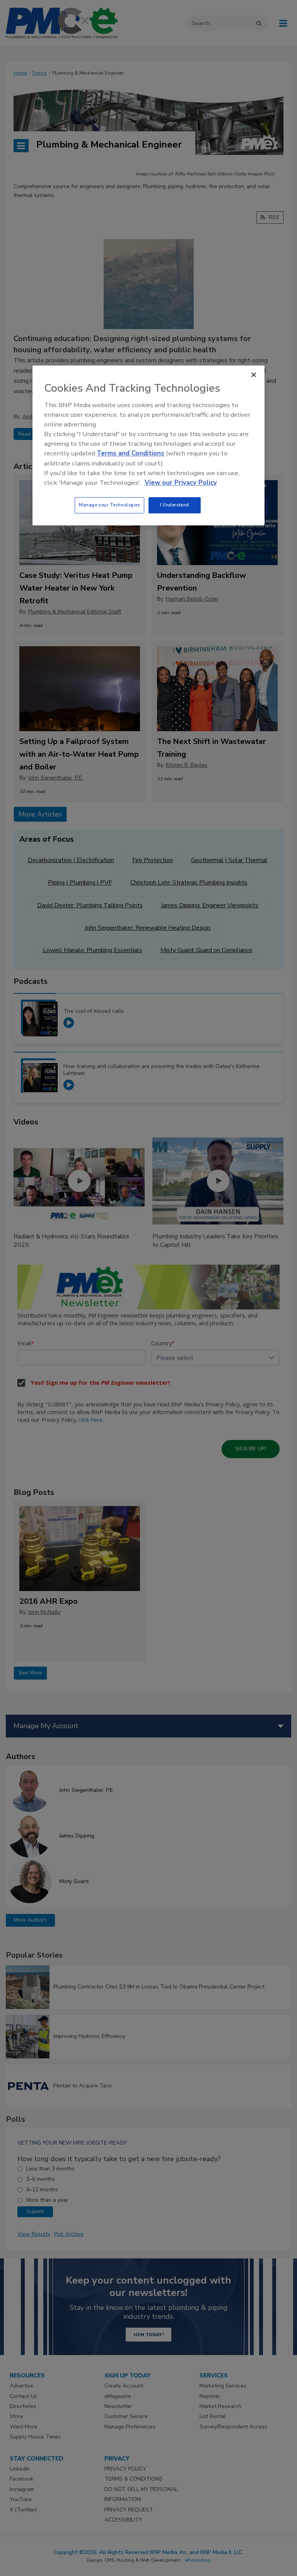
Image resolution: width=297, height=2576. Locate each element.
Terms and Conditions (131, 454)
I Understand (175, 505)
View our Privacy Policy (181, 483)
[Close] (254, 375)
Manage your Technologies (109, 505)
